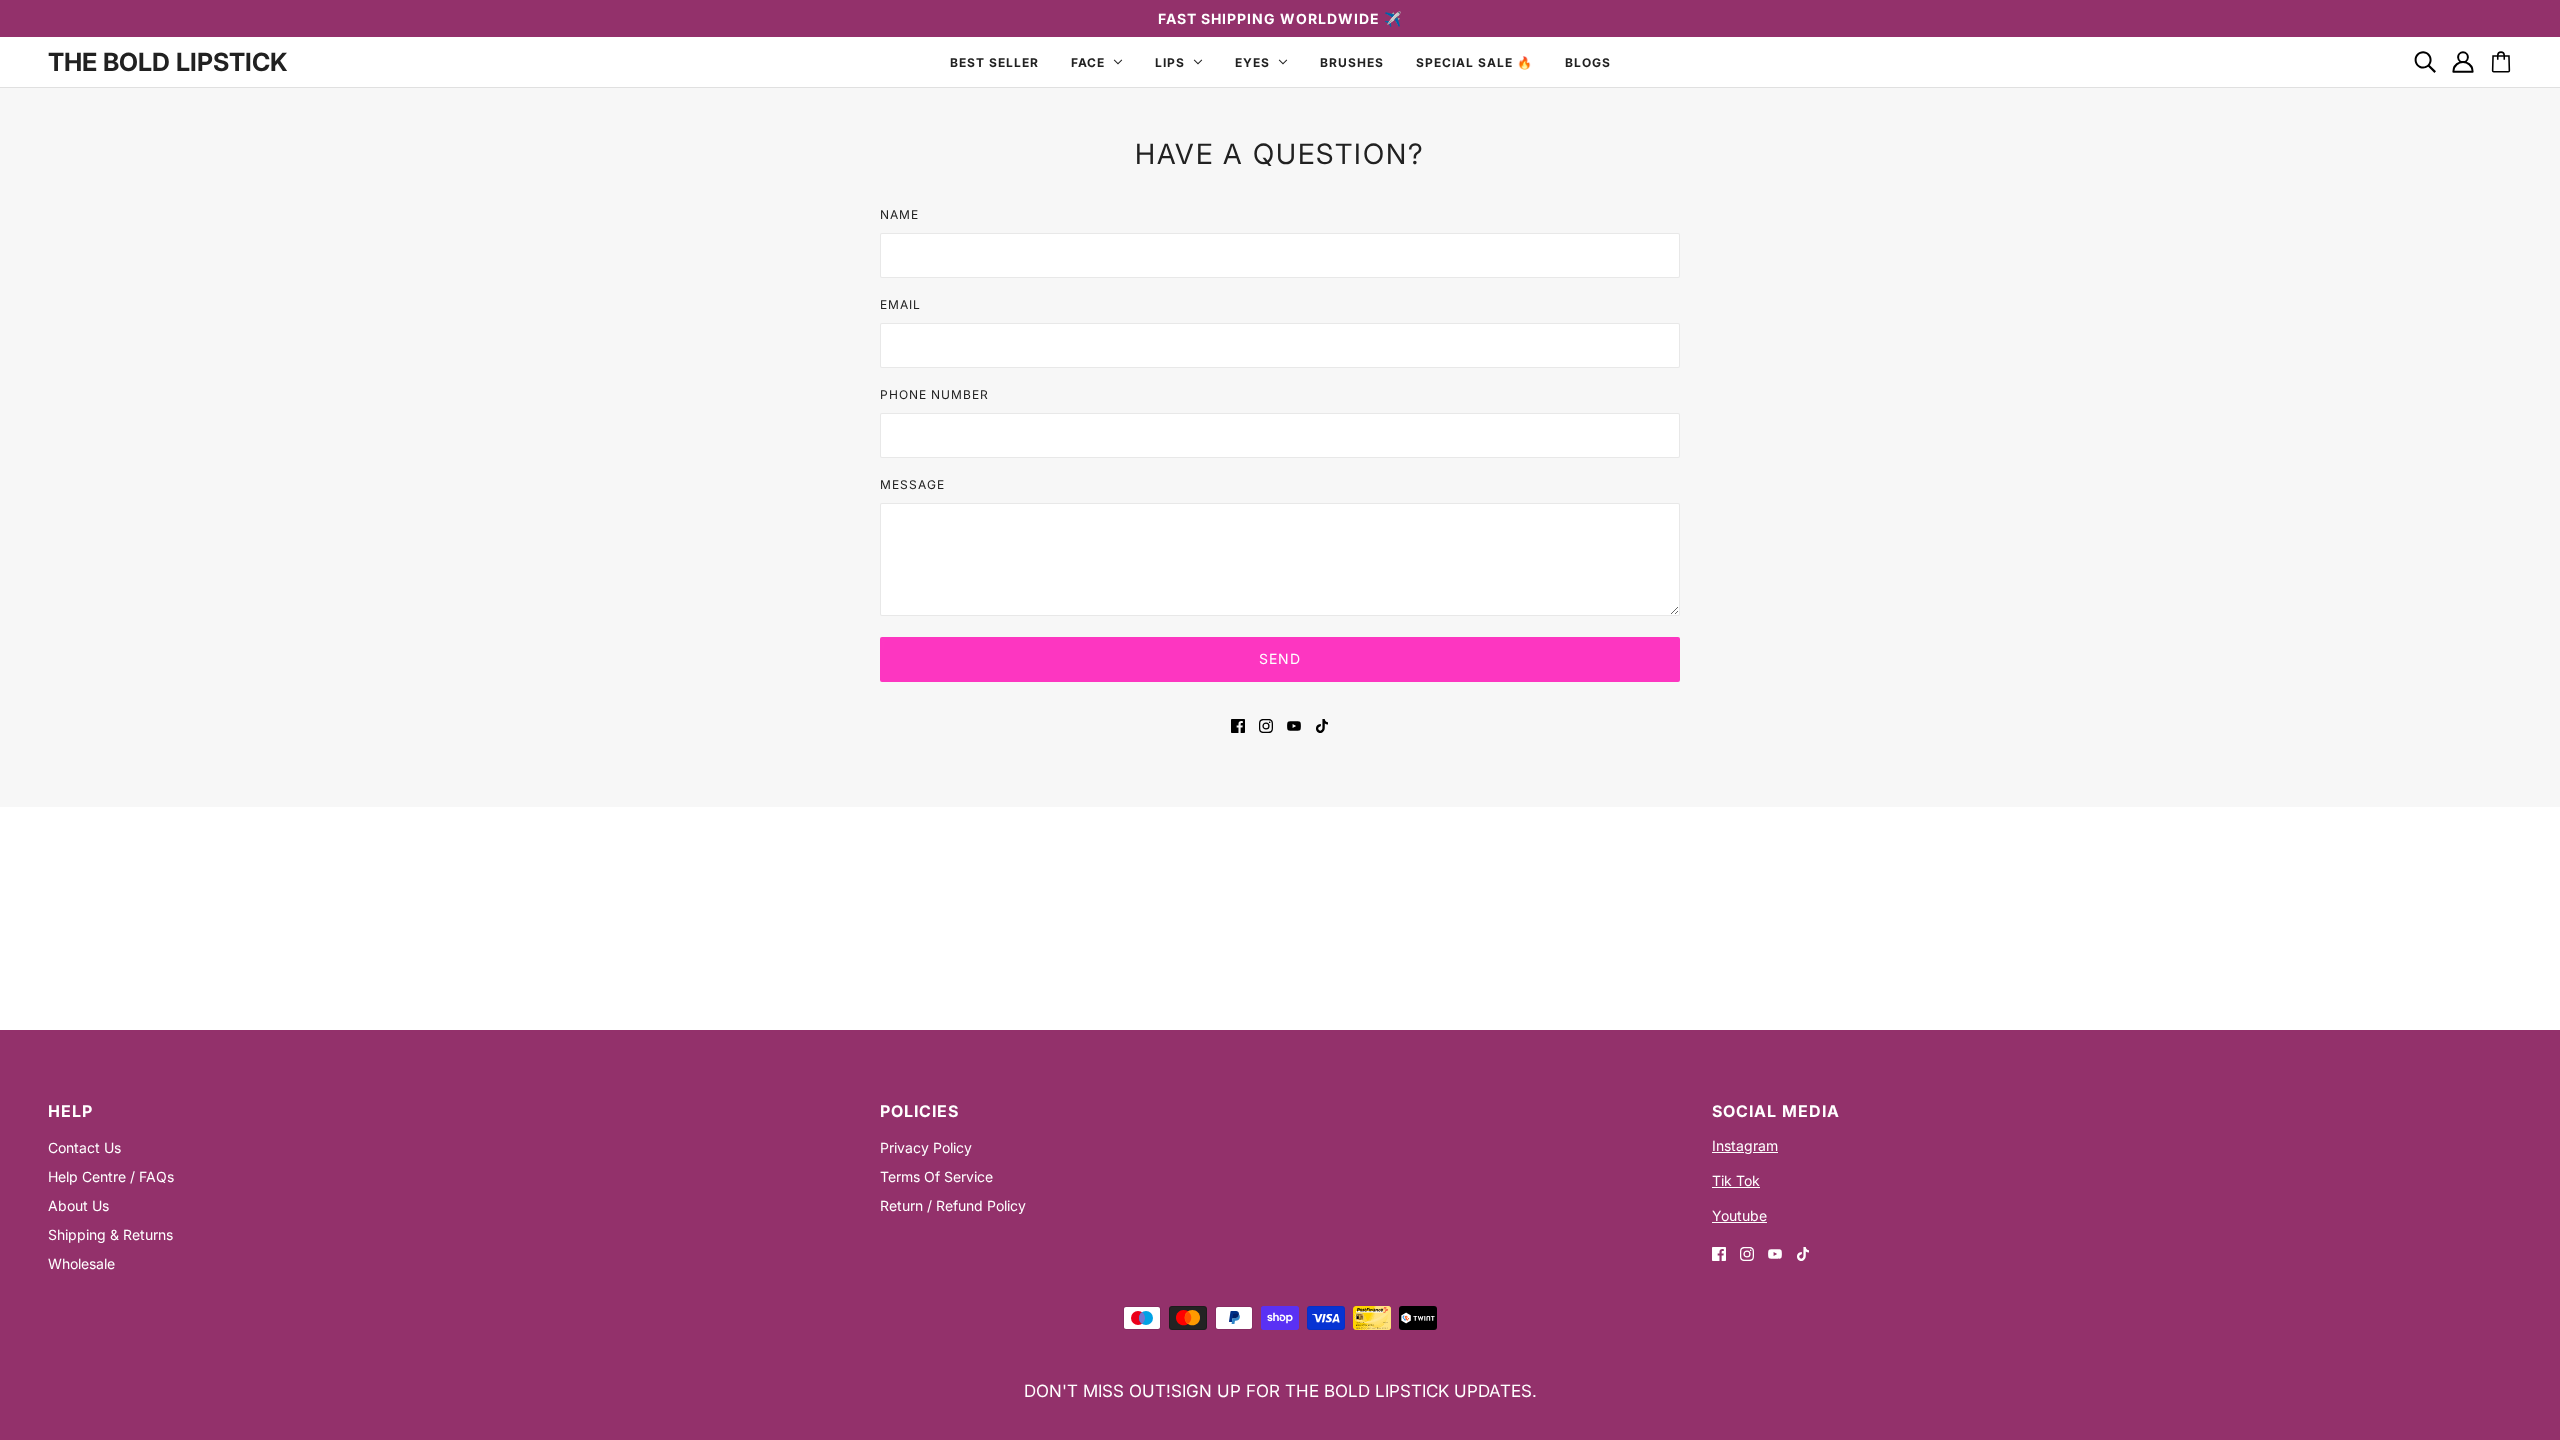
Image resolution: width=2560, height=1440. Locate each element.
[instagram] (1266, 724)
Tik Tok (1736, 1180)
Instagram (1745, 1145)
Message (912, 484)
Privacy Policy (926, 1147)
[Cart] (2501, 62)
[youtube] (1294, 724)
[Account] (2463, 62)
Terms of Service (936, 1176)
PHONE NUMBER (934, 394)
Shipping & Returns (110, 1234)
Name (899, 214)
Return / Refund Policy (953, 1205)
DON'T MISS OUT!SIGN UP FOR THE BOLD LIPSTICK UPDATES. (1280, 1391)
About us (78, 1205)
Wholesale (81, 1263)
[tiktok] (1322, 724)
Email (900, 304)
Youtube (1739, 1215)
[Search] (2425, 62)
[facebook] (1238, 724)
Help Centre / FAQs (111, 1176)
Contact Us (84, 1147)
